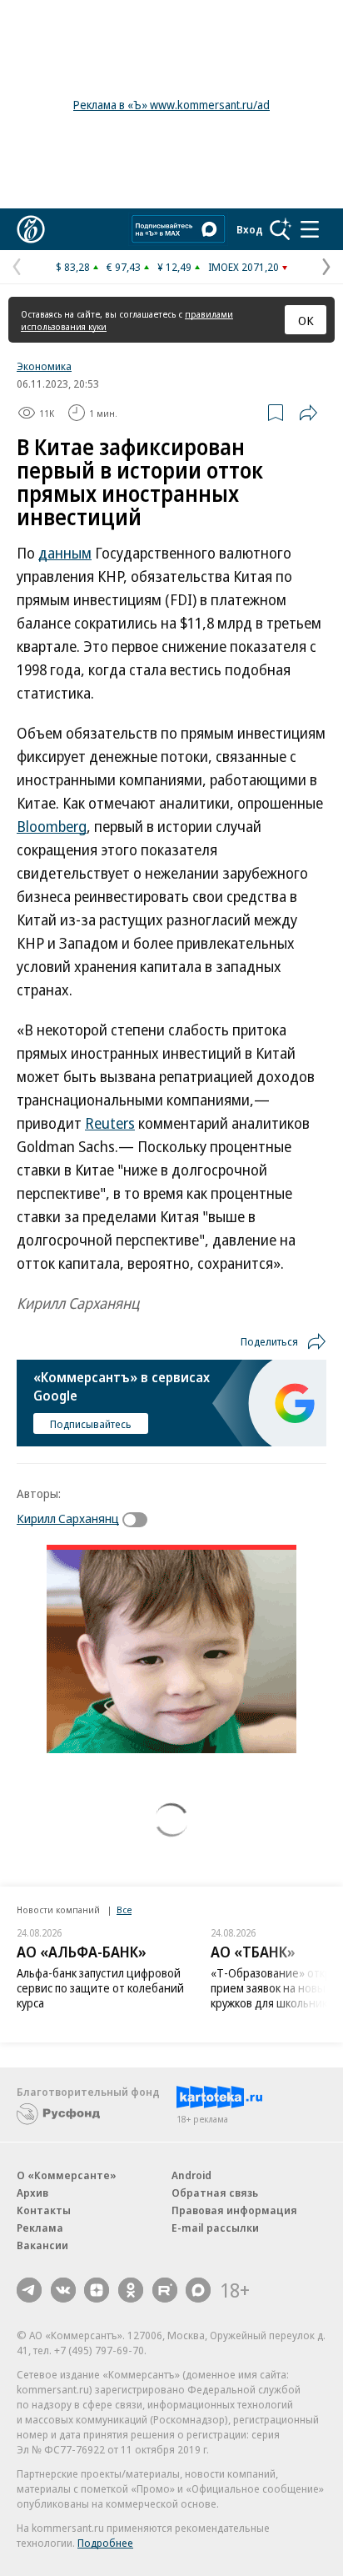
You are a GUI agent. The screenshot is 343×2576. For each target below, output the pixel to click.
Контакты (44, 2210)
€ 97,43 (124, 267)
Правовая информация (234, 2210)
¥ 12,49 (174, 267)
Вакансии (42, 2245)
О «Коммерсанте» (67, 2175)
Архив (32, 2193)
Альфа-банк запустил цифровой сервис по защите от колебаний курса (100, 1988)
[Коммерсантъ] (31, 229)
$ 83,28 (73, 267)
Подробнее (105, 2543)
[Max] (198, 2290)
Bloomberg (52, 826)
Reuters (110, 1123)
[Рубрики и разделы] (310, 229)
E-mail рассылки (215, 2228)
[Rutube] (165, 2290)
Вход (250, 229)
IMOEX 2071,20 (244, 267)
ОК (306, 320)
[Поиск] (281, 229)
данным (65, 553)
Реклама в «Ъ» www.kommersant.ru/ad (171, 105)
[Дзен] (97, 2290)
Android (191, 2175)
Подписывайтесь (91, 1424)
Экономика (44, 366)
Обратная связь (215, 2193)
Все (124, 1909)
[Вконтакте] (63, 2290)
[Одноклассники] (131, 2290)
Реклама (40, 2228)
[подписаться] (139, 1520)
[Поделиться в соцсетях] (308, 413)
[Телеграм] (29, 2290)
